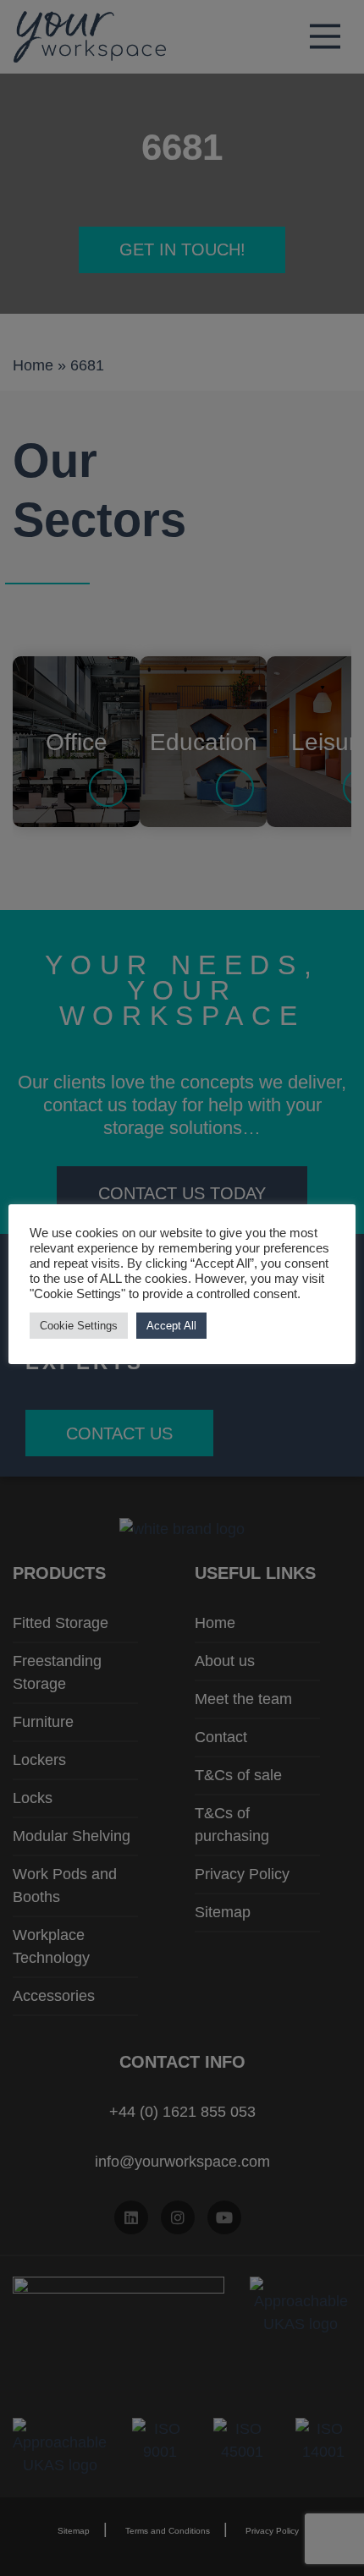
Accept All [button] (171, 1326)
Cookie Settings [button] (79, 1326)
